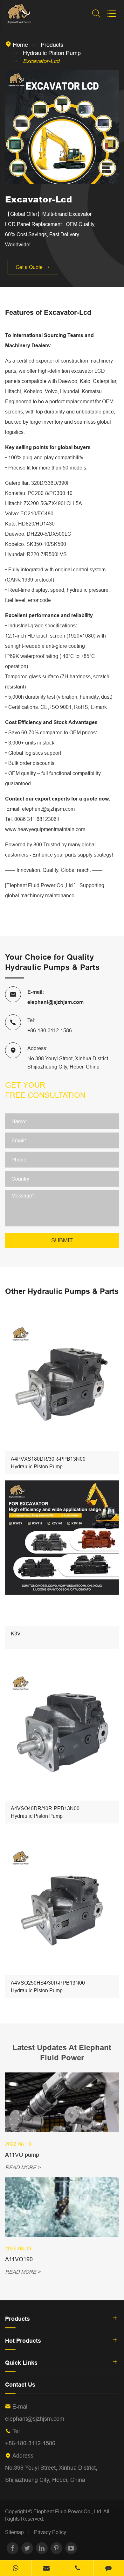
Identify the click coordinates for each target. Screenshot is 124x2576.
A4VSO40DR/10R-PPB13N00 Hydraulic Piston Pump (45, 1812)
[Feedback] (109, 2569)
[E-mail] (47, 2569)
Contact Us (20, 2385)
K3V (16, 1634)
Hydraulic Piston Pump (52, 53)
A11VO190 (19, 2259)
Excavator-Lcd (41, 61)
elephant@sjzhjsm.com (55, 1002)
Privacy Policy (50, 2532)
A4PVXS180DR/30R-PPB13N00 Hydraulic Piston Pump (48, 1463)
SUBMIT (62, 1240)
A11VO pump (22, 2155)
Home (20, 45)
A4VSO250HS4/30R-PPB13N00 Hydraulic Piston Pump (48, 1987)
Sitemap (14, 2532)
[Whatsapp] (16, 2569)
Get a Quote (33, 267)
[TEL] (78, 2569)
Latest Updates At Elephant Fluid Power (62, 2053)
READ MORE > (23, 2167)
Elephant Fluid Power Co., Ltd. (68, 2511)
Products (52, 45)
